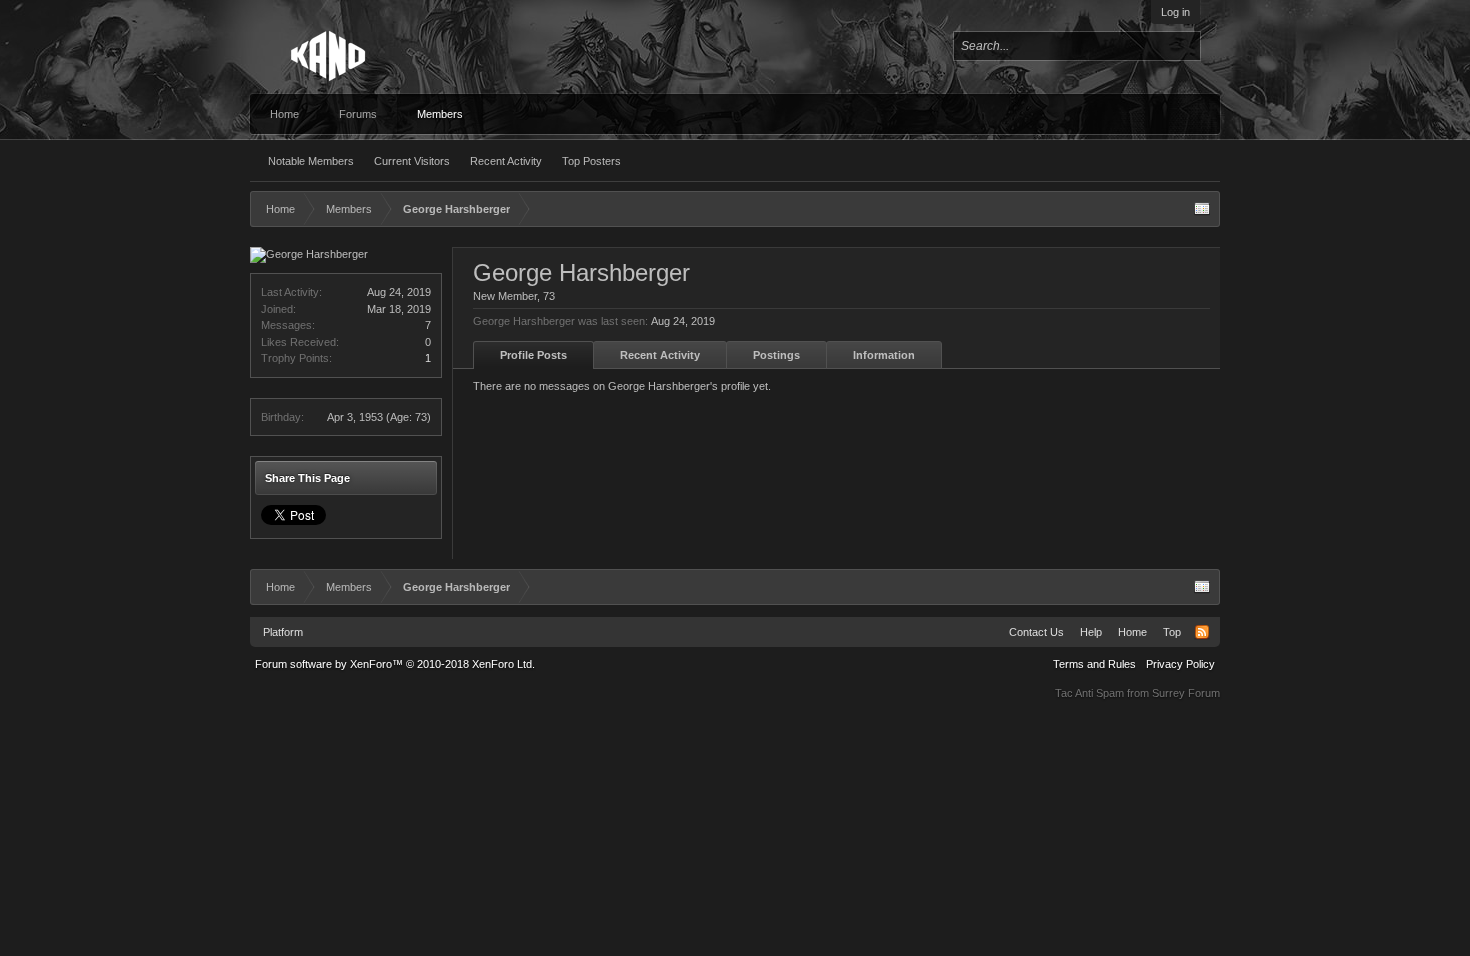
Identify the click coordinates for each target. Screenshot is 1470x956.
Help (1091, 632)
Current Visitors (412, 161)
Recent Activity (506, 161)
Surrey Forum (1186, 693)
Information (884, 355)
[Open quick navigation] (1202, 209)
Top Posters (591, 161)
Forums (358, 114)
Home (284, 114)
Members (440, 114)
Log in (1175, 12)
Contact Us (1036, 632)
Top (1172, 632)
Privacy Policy (1180, 664)
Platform (283, 632)
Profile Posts (533, 355)
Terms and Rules (1094, 664)
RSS (1202, 632)
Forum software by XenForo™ (395, 664)
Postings (776, 355)
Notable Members (311, 161)
